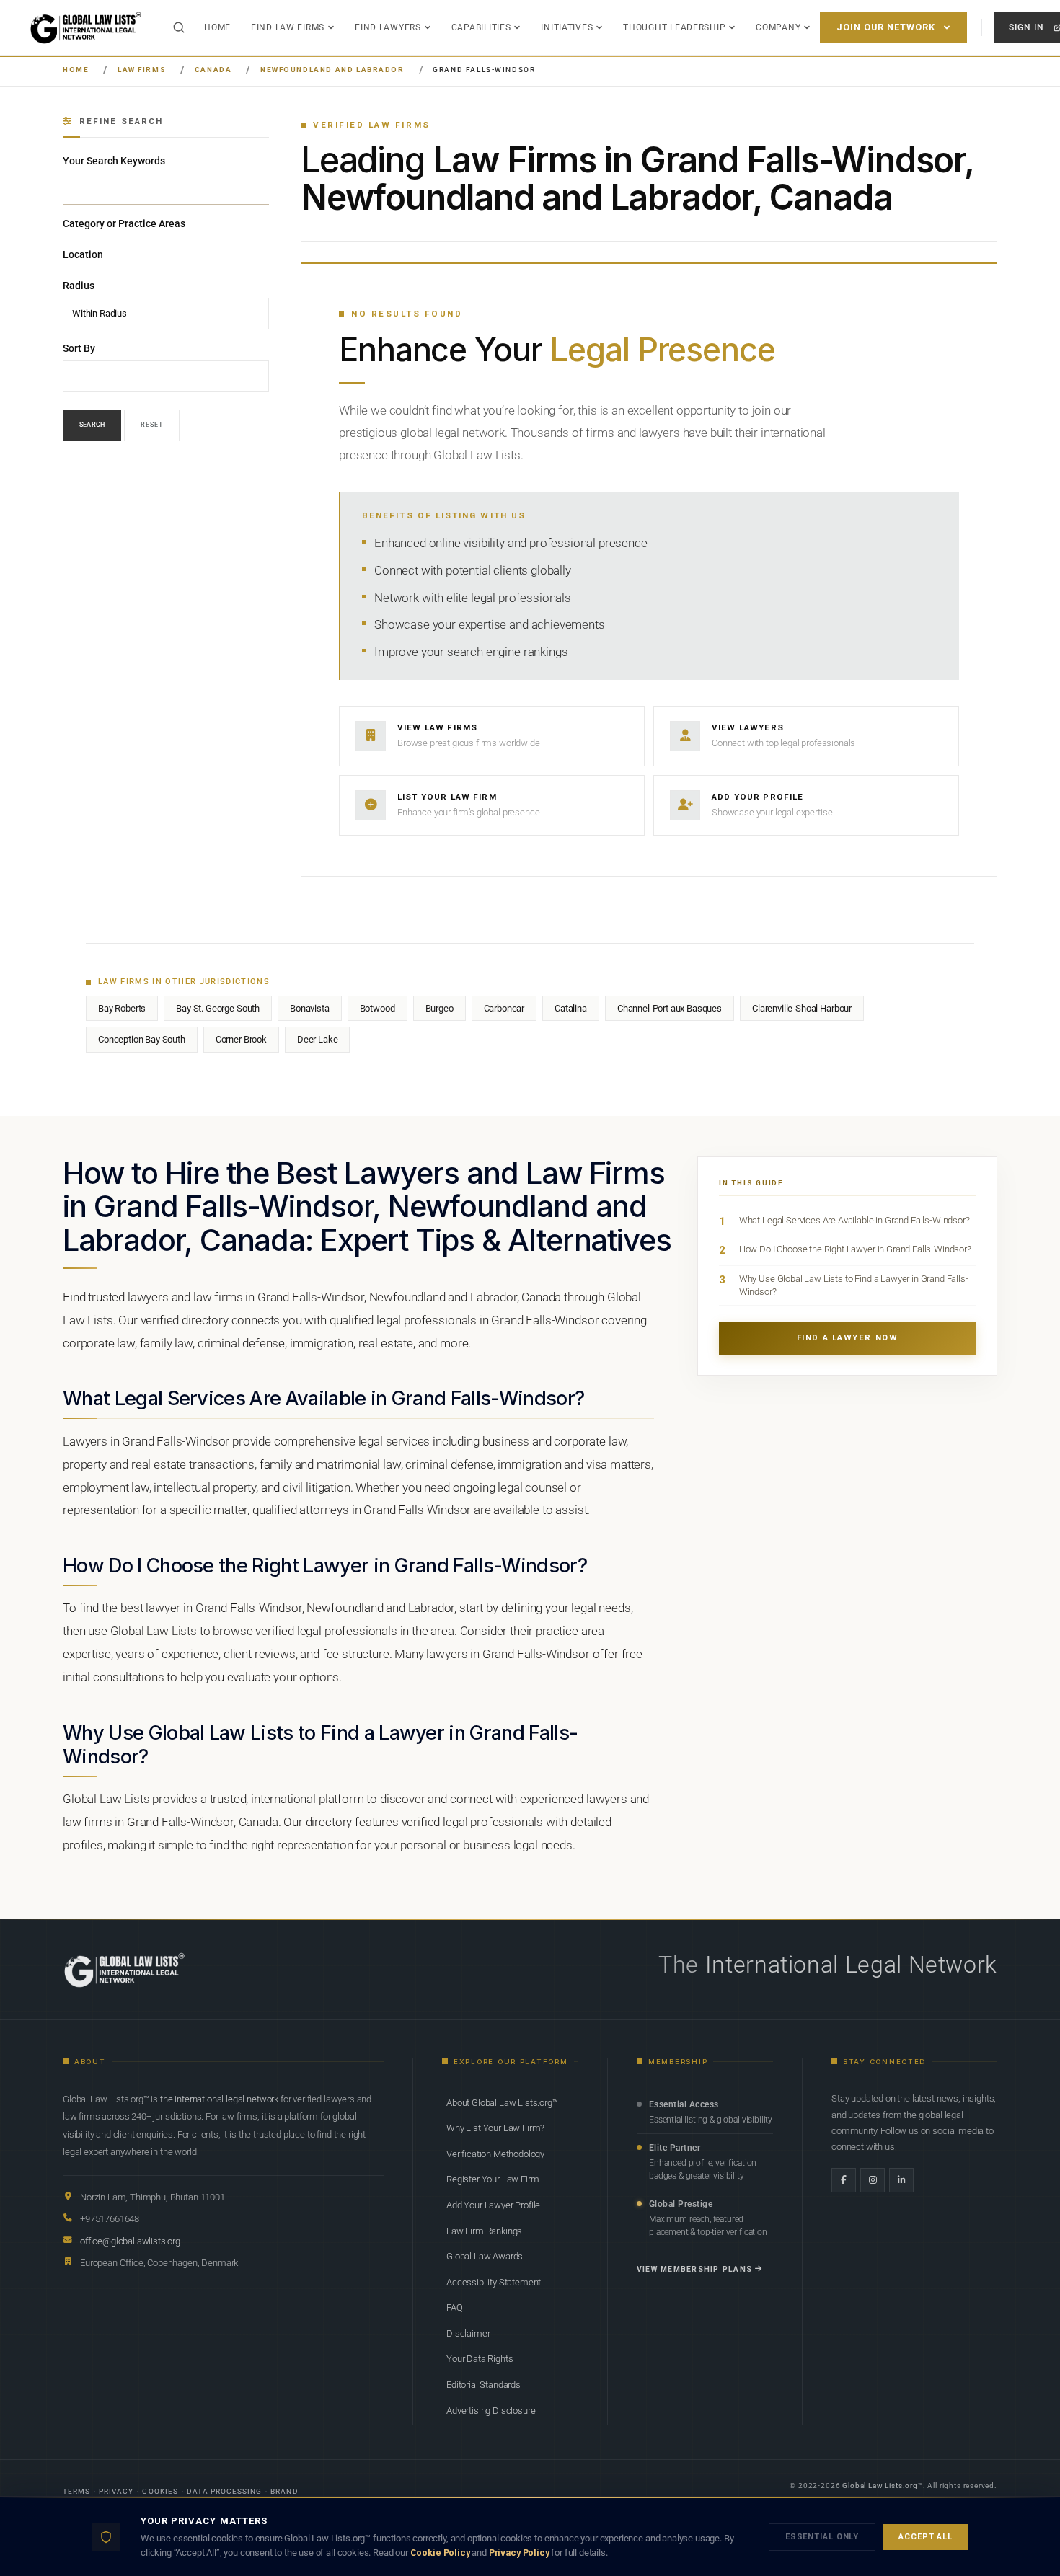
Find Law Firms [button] (288, 27)
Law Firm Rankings (484, 2231)
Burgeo (440, 1008)
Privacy (116, 2491)
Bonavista (310, 1008)
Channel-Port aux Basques (670, 1008)
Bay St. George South (218, 1008)
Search (92, 425)
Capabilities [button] (481, 27)
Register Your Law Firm (493, 2179)
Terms (76, 2491)
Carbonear (504, 1008)
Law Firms (142, 70)
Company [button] (778, 27)
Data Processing (225, 2491)
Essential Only (822, 2537)
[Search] (179, 27)
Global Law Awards (485, 2256)
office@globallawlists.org (130, 2241)
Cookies (160, 2491)
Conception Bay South (142, 1039)
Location (83, 254)
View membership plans (694, 2269)
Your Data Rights (480, 2359)
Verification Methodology (495, 2154)
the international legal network (219, 2099)
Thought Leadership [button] (674, 27)
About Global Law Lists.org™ (502, 2103)
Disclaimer (468, 2333)
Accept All (926, 2537)
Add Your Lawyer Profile (493, 2205)
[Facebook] (844, 2180)
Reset (152, 425)
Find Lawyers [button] (388, 27)
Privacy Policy (519, 2553)
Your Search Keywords (114, 161)
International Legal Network (851, 1965)
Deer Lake (318, 1039)
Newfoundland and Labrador (332, 70)
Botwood (377, 1008)
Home (217, 27)
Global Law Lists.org (880, 2486)
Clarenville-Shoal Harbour (802, 1008)
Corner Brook (241, 1039)
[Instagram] (873, 2180)
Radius (79, 286)
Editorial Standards (483, 2385)
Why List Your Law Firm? (495, 2128)
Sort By (79, 348)
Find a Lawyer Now (848, 1338)
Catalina (571, 1008)
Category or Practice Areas (124, 223)
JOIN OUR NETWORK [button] (886, 27)
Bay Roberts (122, 1008)
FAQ (455, 2307)
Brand (284, 2491)
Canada (213, 70)
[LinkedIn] (901, 2180)
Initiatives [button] (567, 27)
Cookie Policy (440, 2553)
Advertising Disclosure (491, 2411)
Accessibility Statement (494, 2282)
